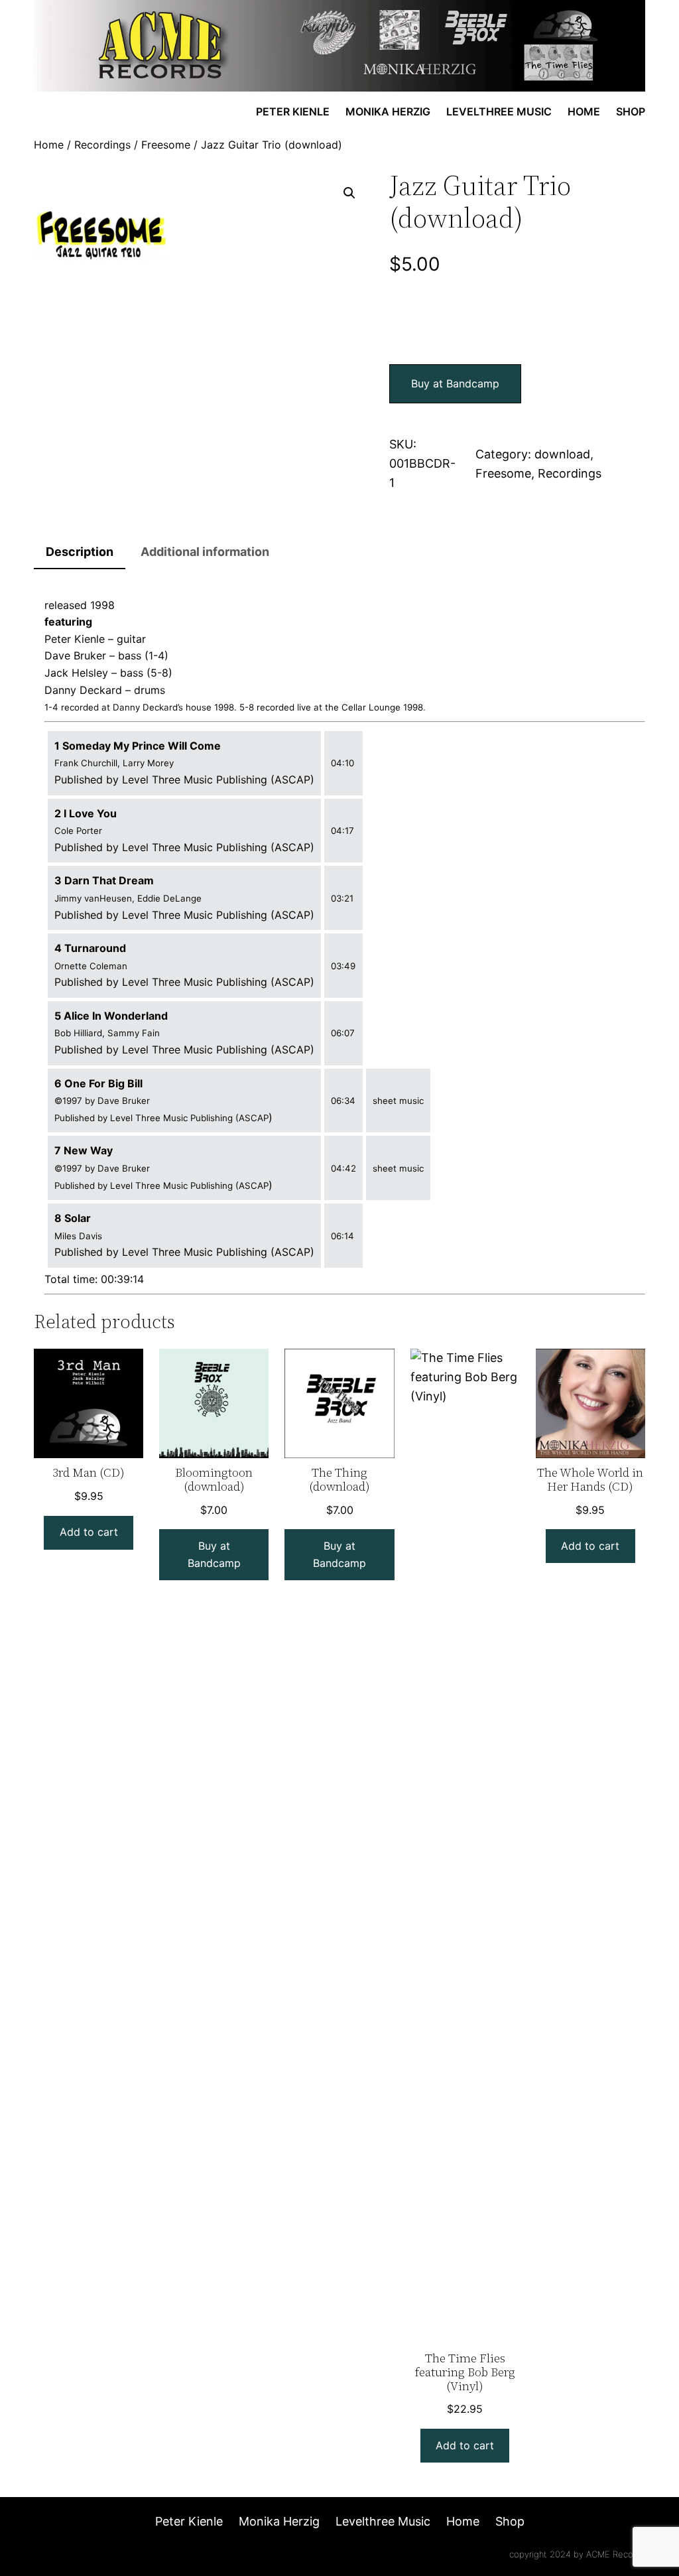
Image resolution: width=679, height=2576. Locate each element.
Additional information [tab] (205, 552)
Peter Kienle (75, 639)
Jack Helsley (76, 673)
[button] (349, 193)
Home (49, 145)
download (562, 454)
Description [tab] (80, 552)
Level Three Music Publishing (196, 780)
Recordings (102, 145)
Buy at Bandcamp (455, 383)
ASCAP (292, 780)
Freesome (166, 145)
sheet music (398, 1101)
